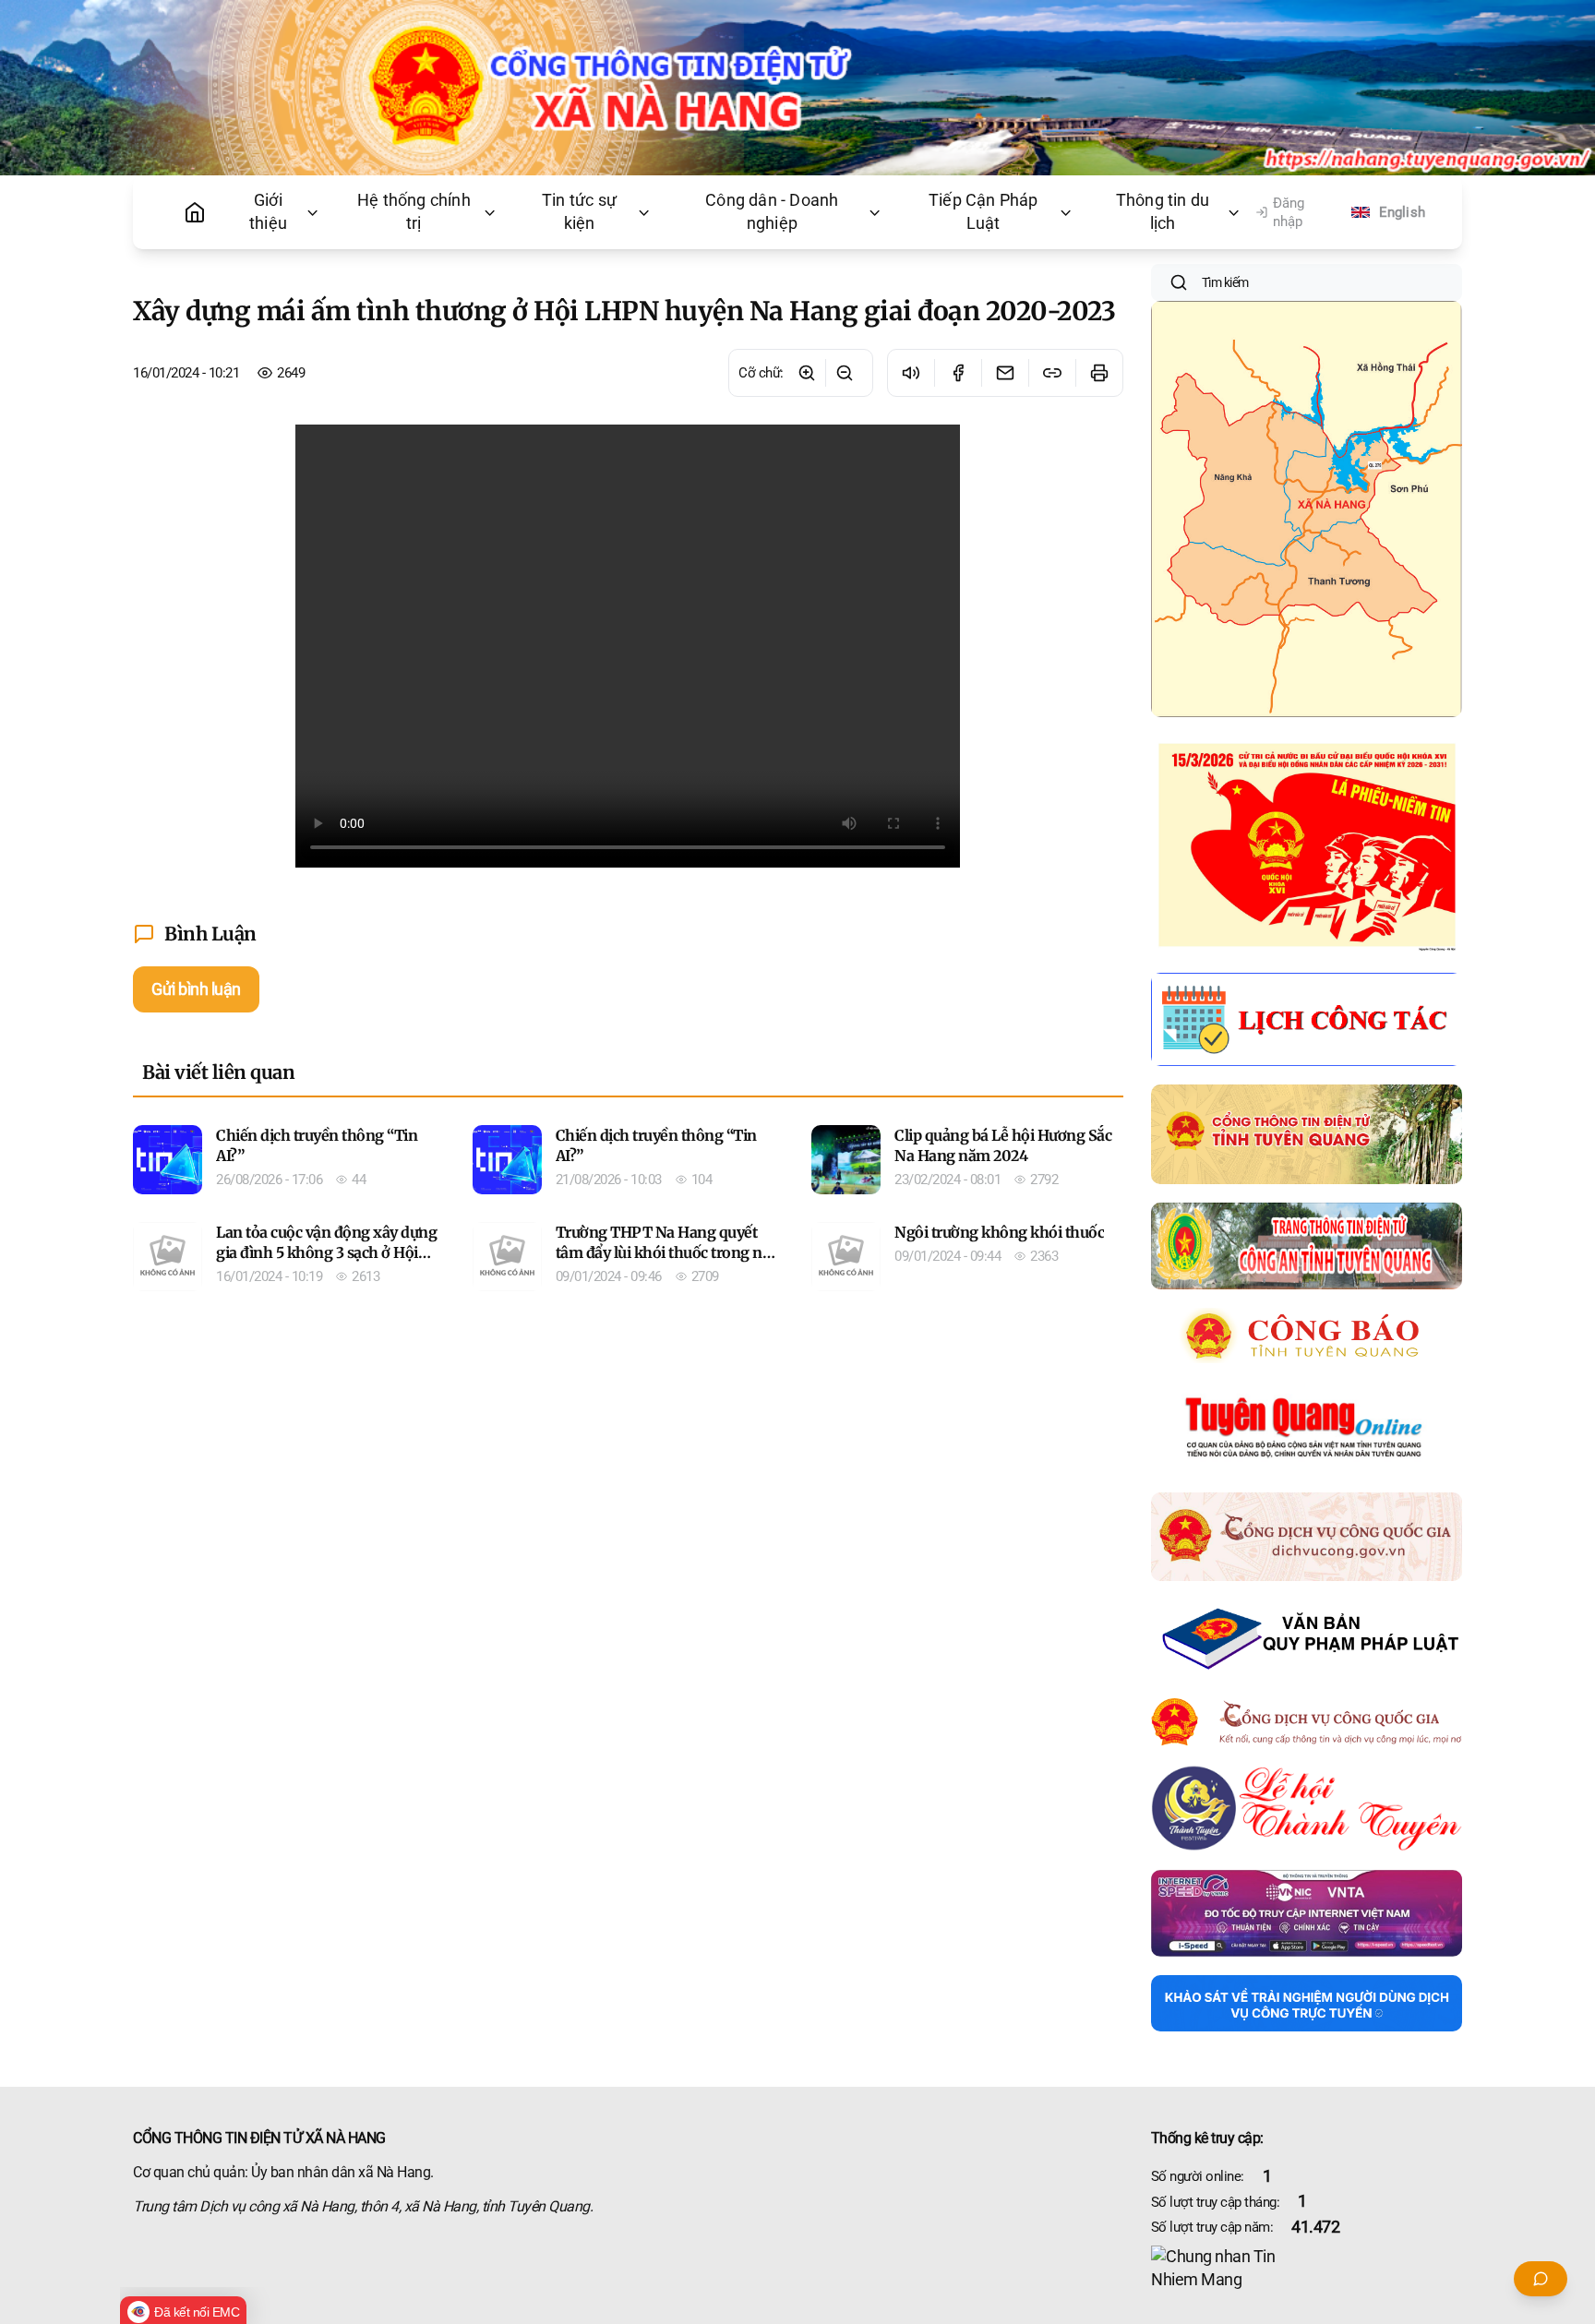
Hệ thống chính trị (414, 212)
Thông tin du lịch (1163, 212)
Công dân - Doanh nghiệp (772, 212)
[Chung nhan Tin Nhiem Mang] (1307, 2269)
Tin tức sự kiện (579, 212)
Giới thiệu (268, 212)
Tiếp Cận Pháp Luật (983, 212)
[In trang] (1099, 373)
